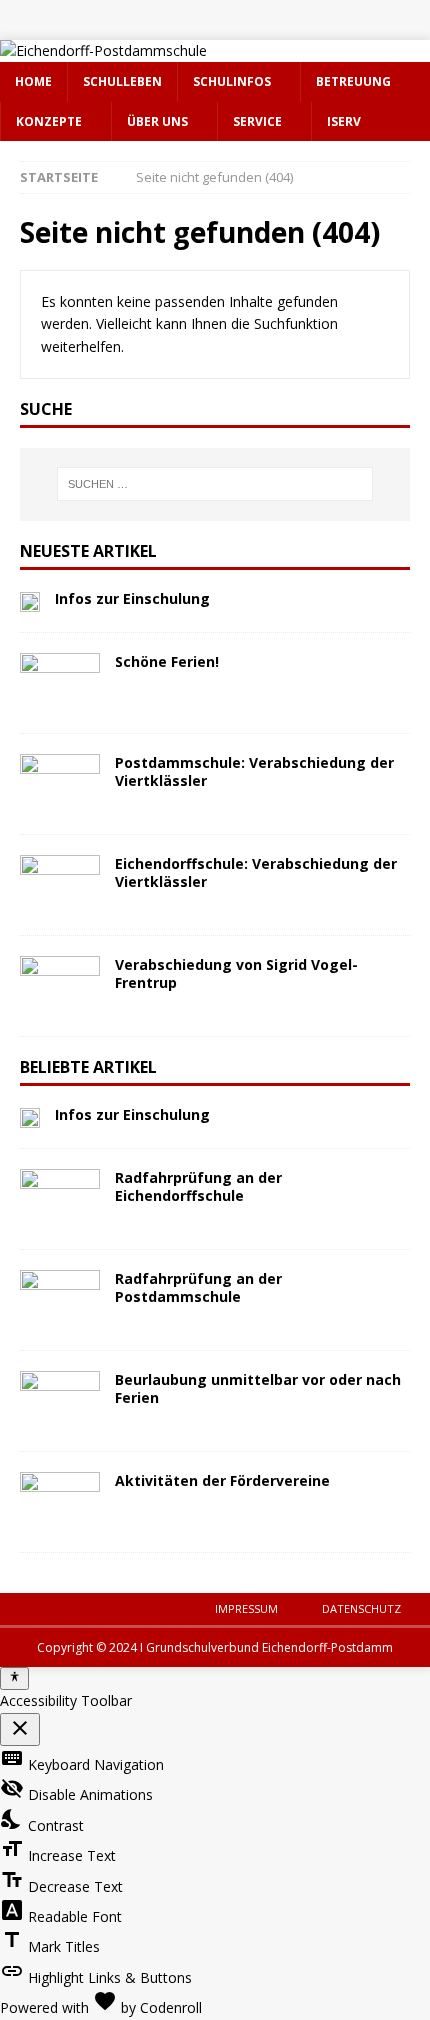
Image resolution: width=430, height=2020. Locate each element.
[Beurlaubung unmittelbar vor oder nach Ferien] (60, 1401)
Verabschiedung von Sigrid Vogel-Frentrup (236, 973)
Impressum (246, 1608)
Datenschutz (361, 1608)
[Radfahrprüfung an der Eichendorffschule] (60, 1199)
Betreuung (353, 81)
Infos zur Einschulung (132, 598)
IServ (344, 121)
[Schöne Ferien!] (60, 683)
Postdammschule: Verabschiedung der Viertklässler (254, 771)
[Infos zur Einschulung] (30, 601)
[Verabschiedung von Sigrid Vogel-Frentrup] (60, 986)
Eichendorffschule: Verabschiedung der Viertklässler (256, 872)
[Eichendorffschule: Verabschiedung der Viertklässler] (60, 885)
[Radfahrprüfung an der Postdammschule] (60, 1300)
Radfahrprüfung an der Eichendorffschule (198, 1186)
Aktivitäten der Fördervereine (222, 1480)
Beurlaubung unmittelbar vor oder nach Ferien (258, 1388)
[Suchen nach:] (215, 484)
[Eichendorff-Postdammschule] (103, 50)
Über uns (157, 121)
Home (33, 81)
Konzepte (49, 121)
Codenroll (171, 2007)
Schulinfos (232, 81)
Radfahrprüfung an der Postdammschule (198, 1287)
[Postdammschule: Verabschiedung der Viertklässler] (60, 784)
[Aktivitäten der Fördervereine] (60, 1502)
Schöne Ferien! (167, 661)
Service (257, 121)
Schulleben (122, 81)
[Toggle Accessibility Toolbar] (14, 1678)
